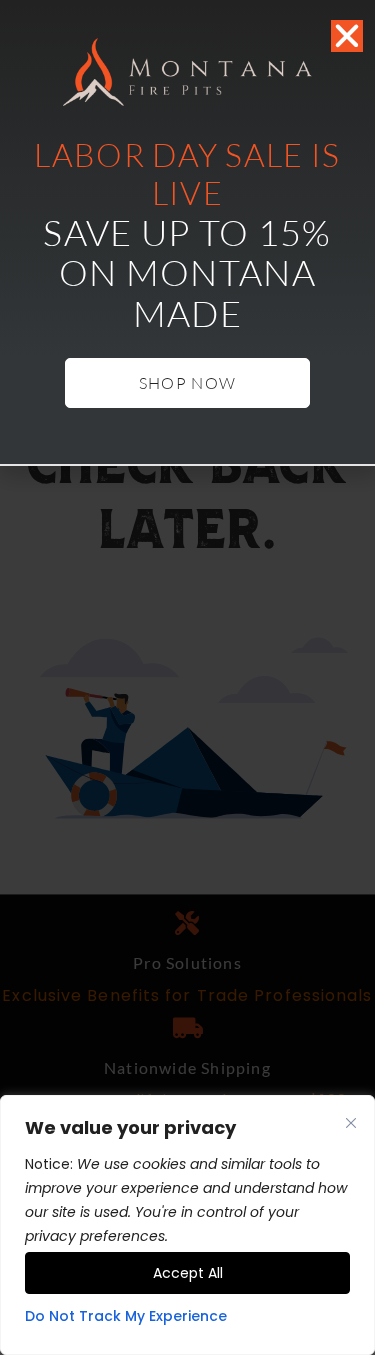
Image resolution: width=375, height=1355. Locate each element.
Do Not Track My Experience (126, 1316)
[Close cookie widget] (351, 1123)
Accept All (188, 1273)
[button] (347, 36)
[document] (187, 677)
